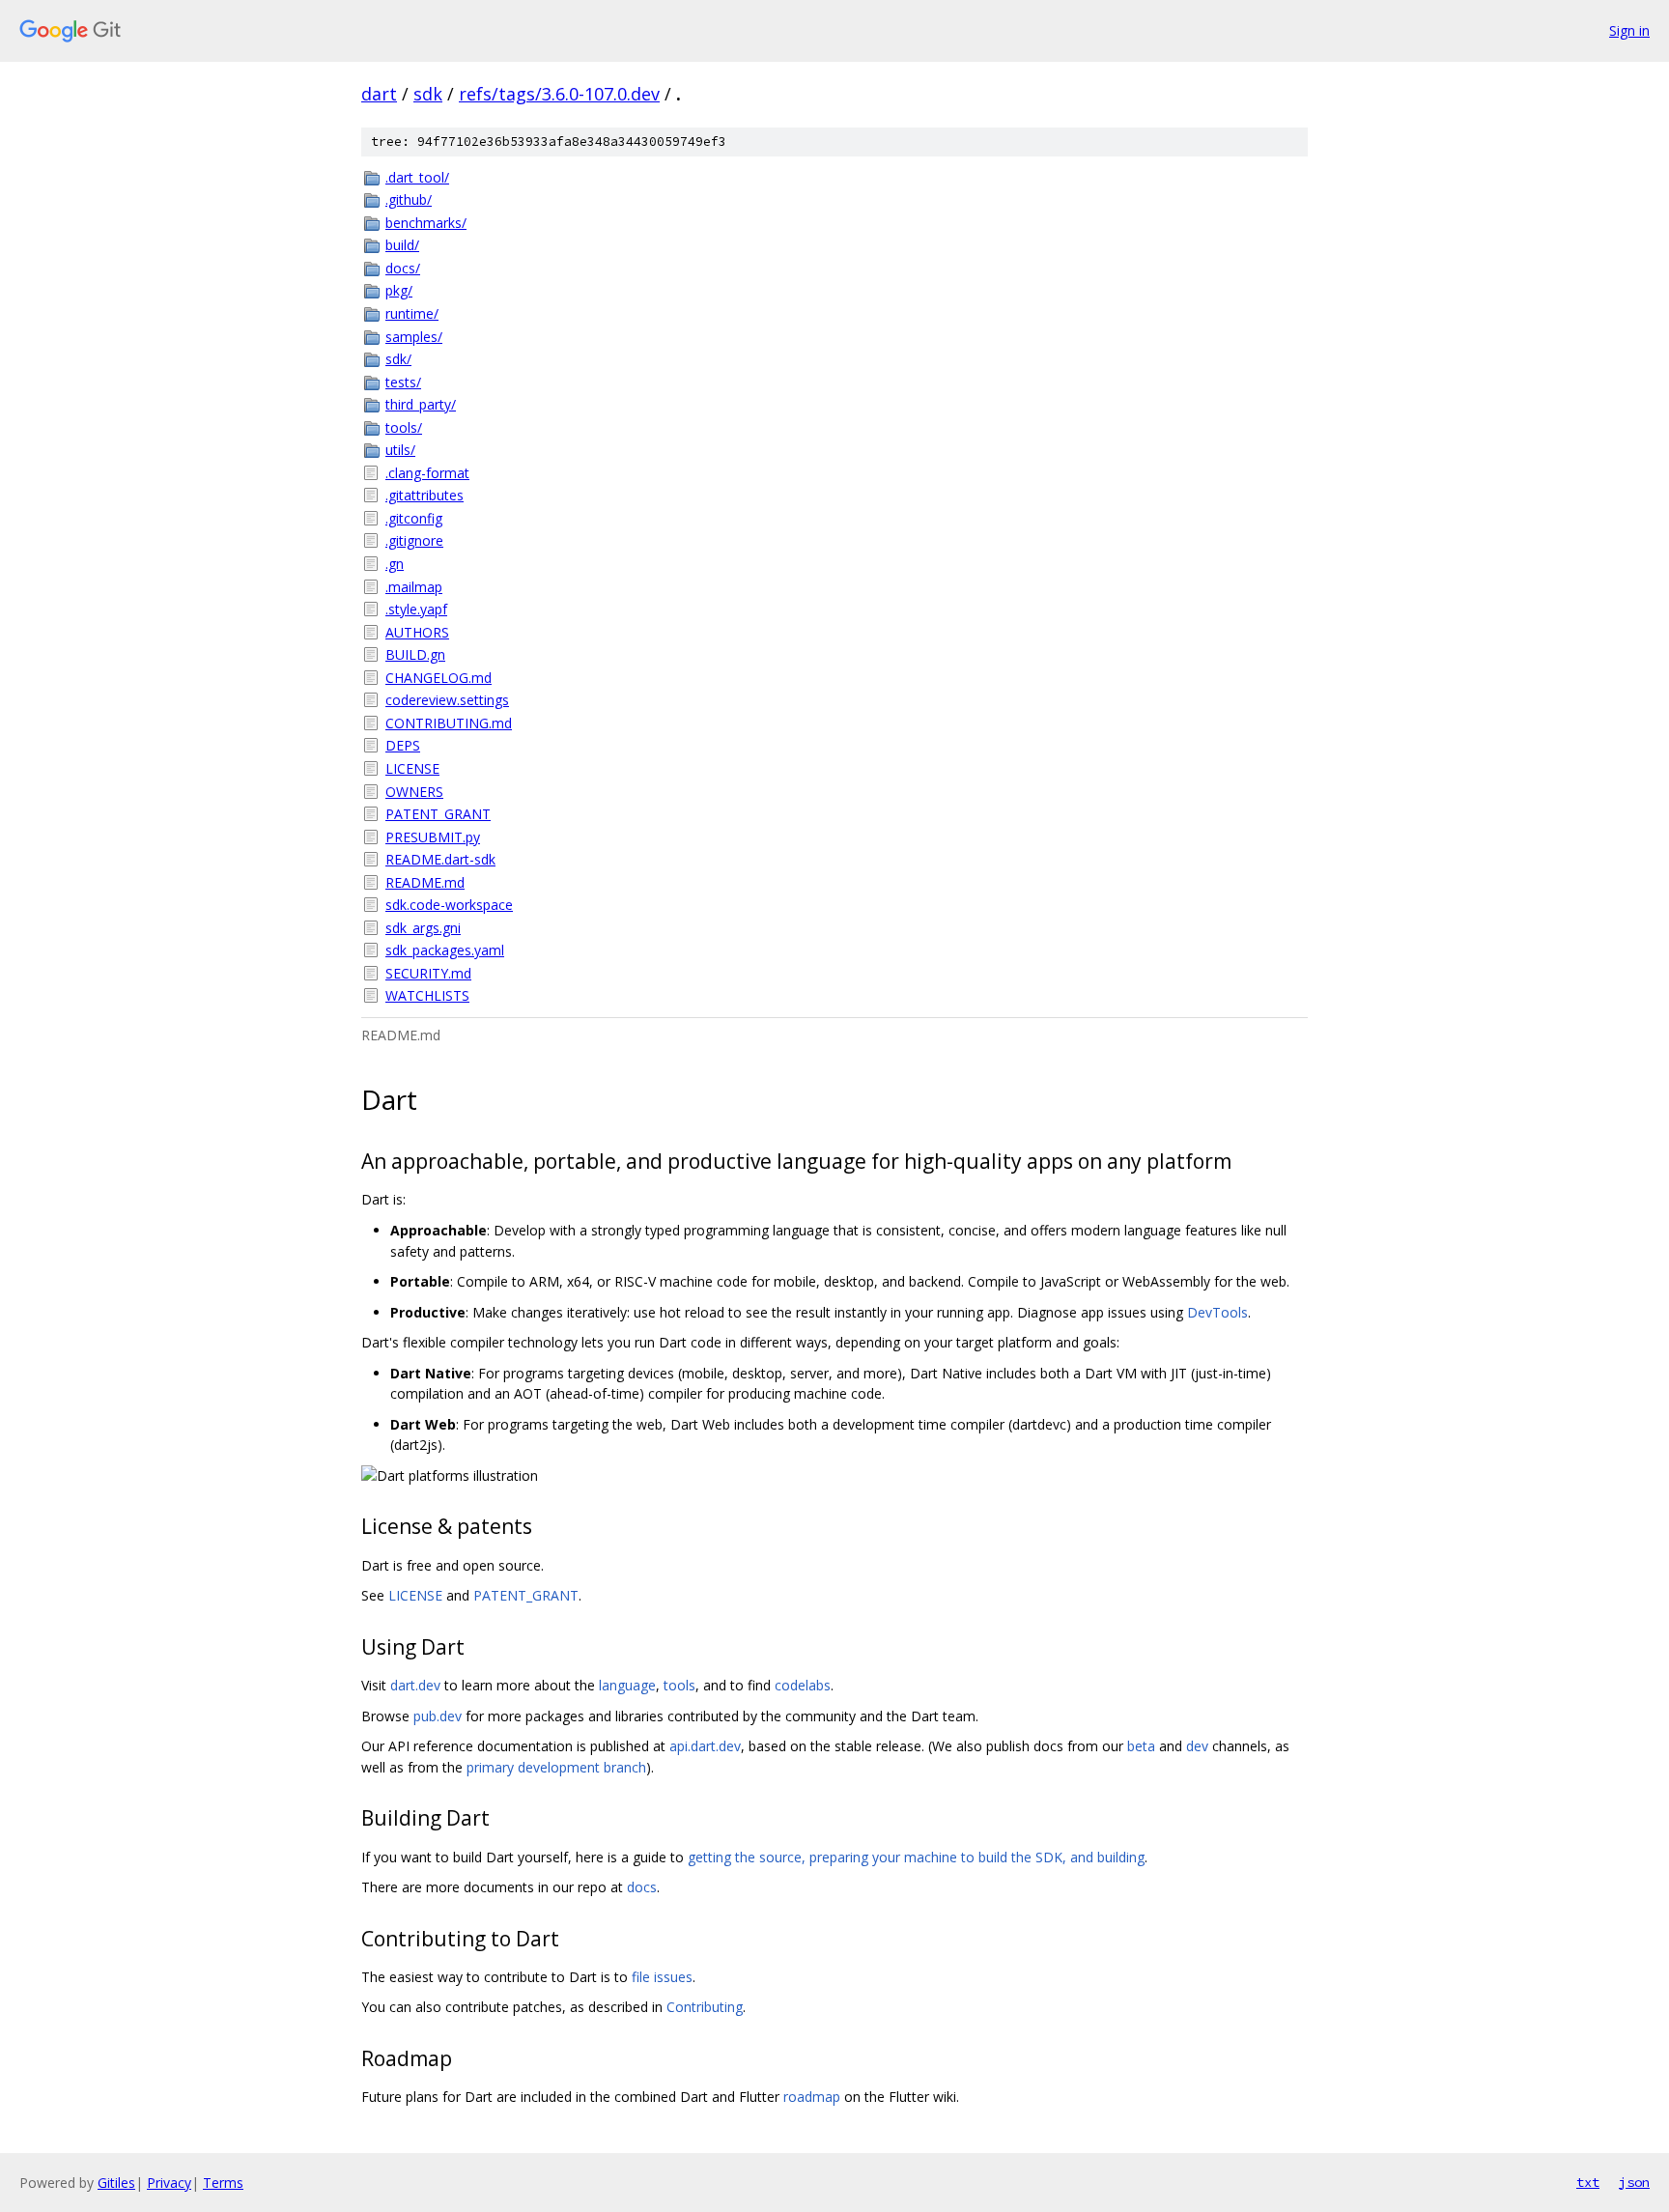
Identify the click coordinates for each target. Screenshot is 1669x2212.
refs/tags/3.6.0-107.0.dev (559, 94)
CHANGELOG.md (438, 678)
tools (679, 1685)
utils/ (400, 450)
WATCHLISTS (427, 995)
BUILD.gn (415, 654)
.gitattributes (424, 495)
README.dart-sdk (440, 859)
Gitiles (116, 2183)
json (1634, 2182)
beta (1141, 1746)
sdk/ (398, 359)
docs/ (403, 268)
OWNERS (414, 792)
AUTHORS (417, 632)
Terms (223, 2183)
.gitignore (414, 540)
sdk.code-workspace (449, 905)
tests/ (403, 382)
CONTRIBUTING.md (449, 723)
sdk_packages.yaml (445, 950)
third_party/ (421, 404)
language (627, 1685)
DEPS (403, 745)
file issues (662, 1977)
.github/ (409, 199)
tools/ (404, 427)
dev (1197, 1746)
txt (1588, 2182)
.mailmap (414, 587)
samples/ (414, 337)
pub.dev (438, 1716)
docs (642, 1887)
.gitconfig (414, 518)
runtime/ (412, 313)
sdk (428, 94)
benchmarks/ (426, 223)
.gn (395, 564)
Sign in (1629, 30)
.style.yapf (416, 609)
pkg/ (399, 290)
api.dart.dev (705, 1746)
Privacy (169, 2183)
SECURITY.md (428, 973)
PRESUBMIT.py (433, 837)
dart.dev (415, 1685)
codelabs (803, 1685)
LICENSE (412, 768)
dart (379, 94)
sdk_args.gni (423, 928)
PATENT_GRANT (438, 814)
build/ (402, 245)
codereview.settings (447, 700)
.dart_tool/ (417, 177)
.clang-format (427, 473)
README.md (425, 882)
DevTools (1217, 1312)
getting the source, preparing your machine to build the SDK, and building (916, 1857)
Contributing (705, 2007)
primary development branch (556, 1767)
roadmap (812, 2097)
